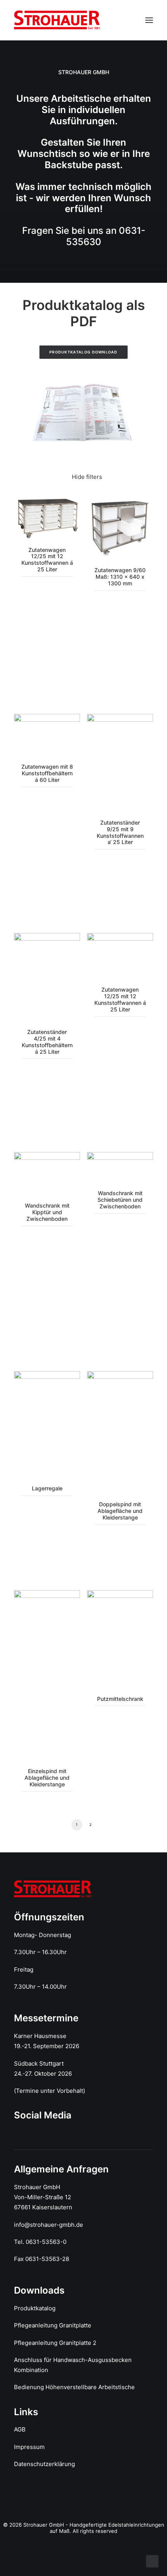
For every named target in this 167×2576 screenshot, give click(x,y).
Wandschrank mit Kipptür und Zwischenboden (47, 1212)
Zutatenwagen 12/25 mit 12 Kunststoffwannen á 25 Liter (47, 560)
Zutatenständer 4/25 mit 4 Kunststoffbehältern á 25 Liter (47, 1042)
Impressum (29, 2447)
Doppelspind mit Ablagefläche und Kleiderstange (120, 1511)
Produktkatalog (35, 2308)
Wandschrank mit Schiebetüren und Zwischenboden (120, 1200)
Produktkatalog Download (83, 352)
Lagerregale (47, 1488)
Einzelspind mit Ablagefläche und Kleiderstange (47, 1778)
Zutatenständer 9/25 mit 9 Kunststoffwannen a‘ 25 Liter (120, 832)
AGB (20, 2429)
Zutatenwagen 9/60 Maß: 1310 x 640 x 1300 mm (120, 577)
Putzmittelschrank (120, 1699)
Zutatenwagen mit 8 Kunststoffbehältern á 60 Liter (47, 773)
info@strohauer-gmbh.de (49, 2225)
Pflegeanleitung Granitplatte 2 (55, 2343)
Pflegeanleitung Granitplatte (53, 2325)
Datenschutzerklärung (44, 2464)
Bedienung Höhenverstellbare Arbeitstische (74, 2387)
